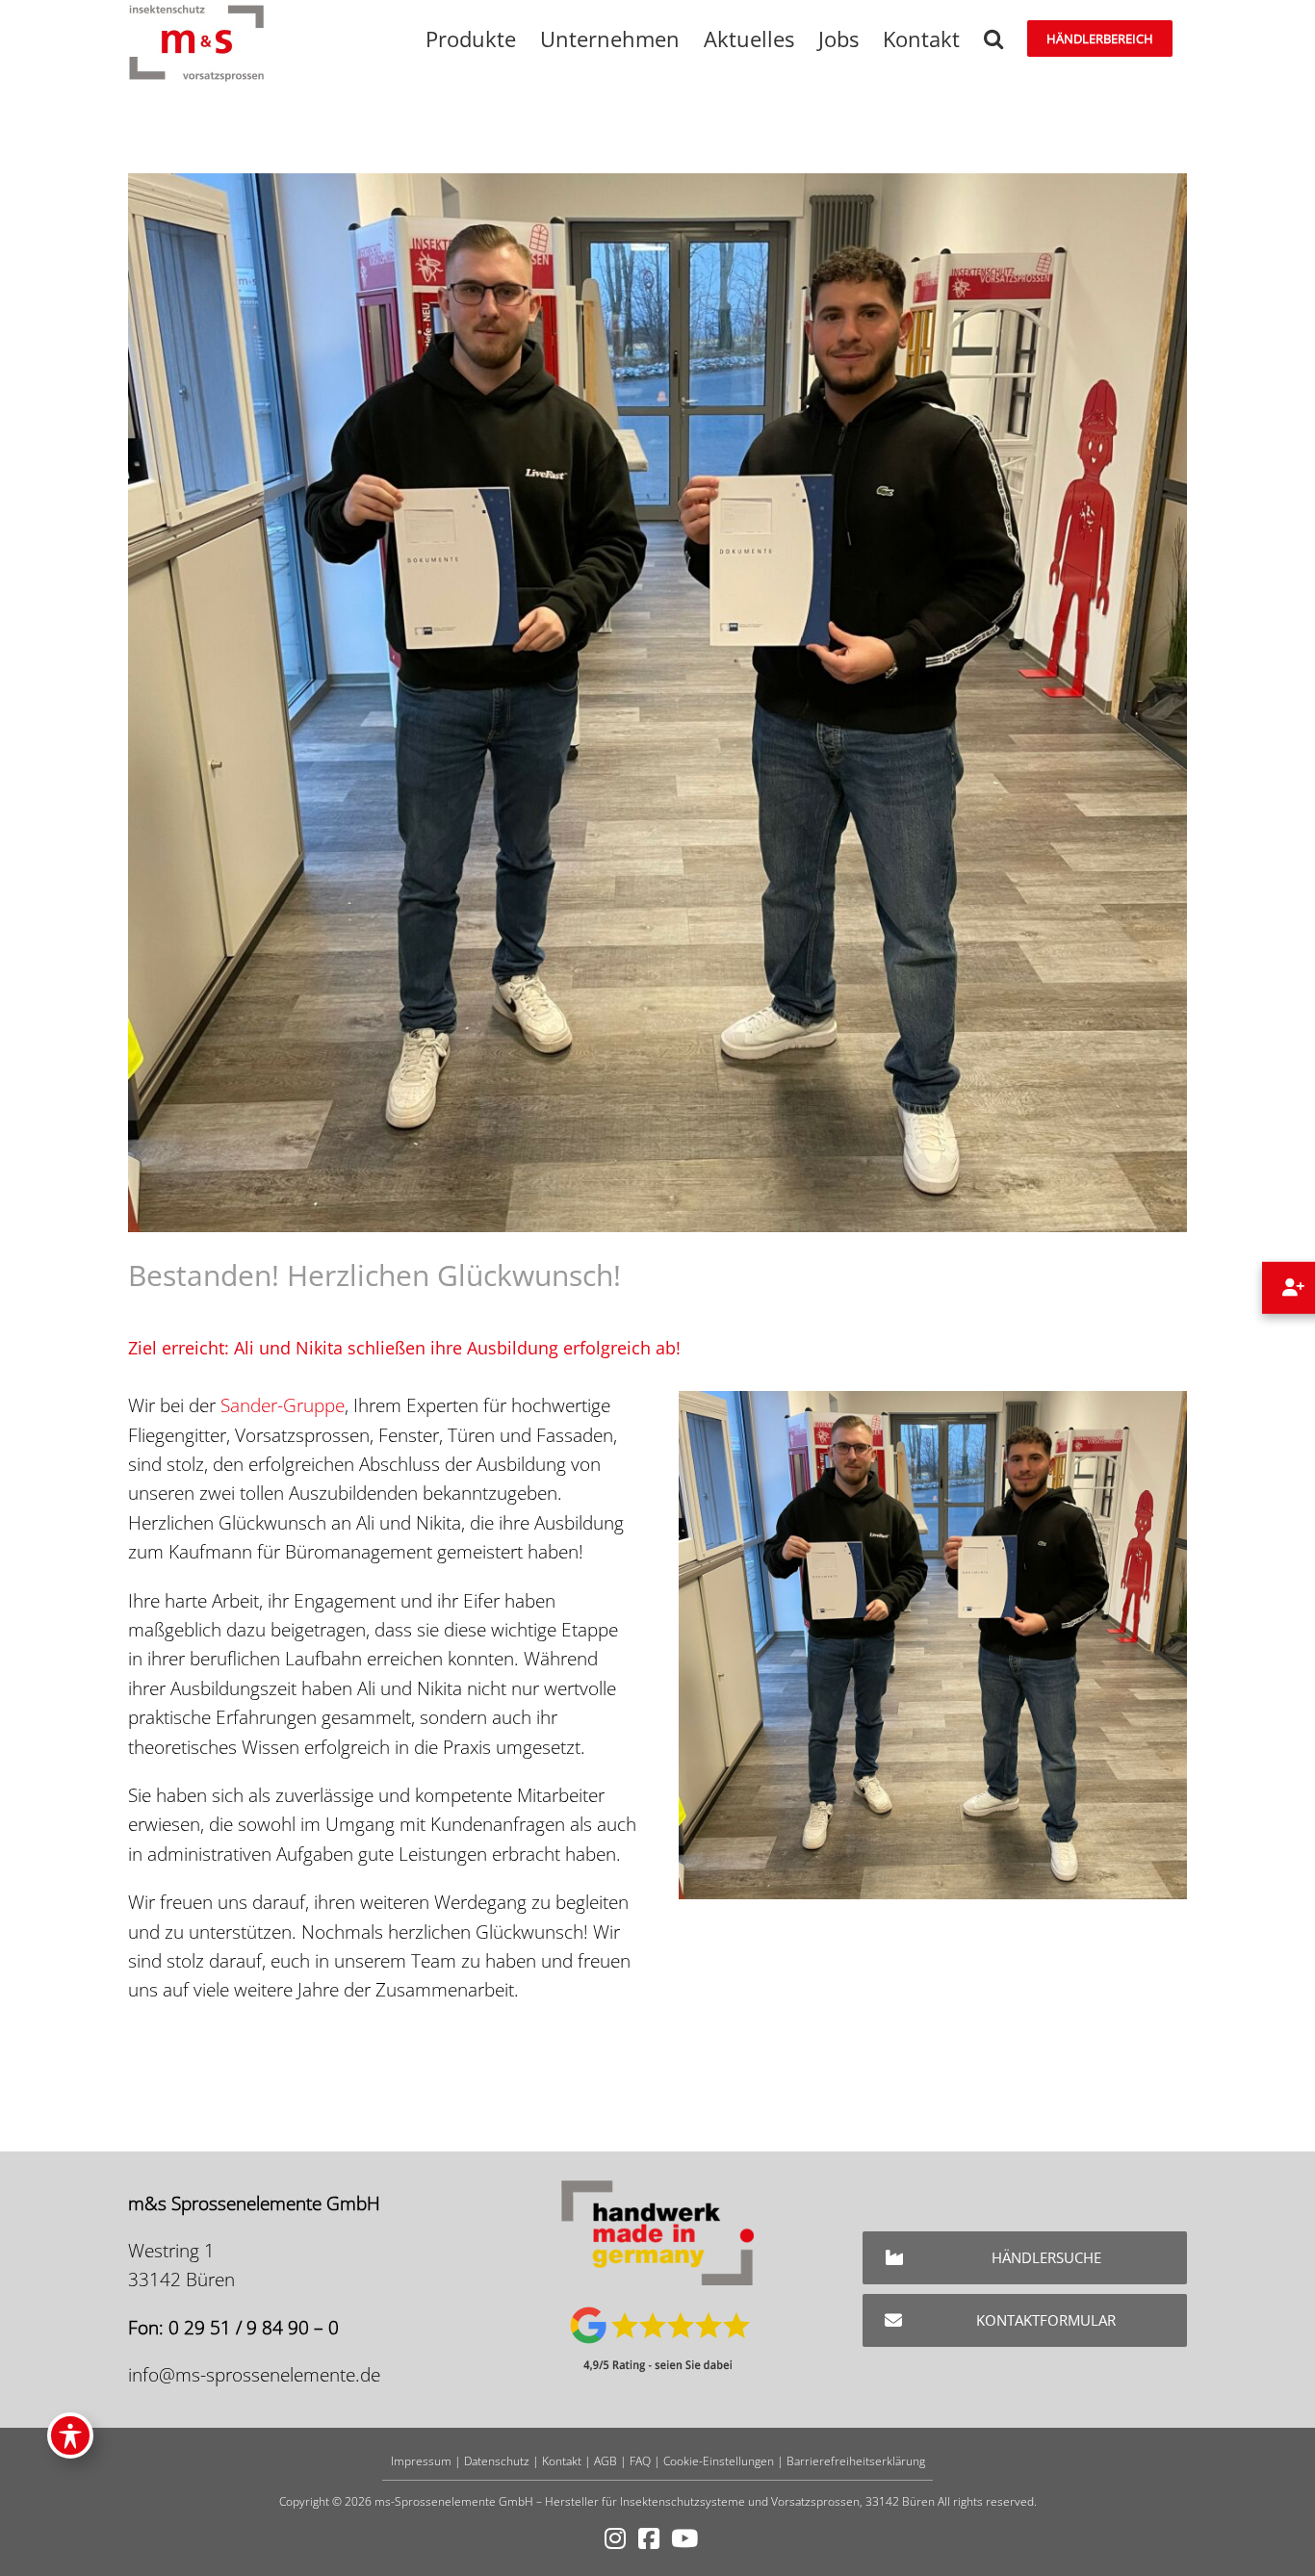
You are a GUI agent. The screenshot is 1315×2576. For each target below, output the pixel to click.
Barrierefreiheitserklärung (856, 2461)
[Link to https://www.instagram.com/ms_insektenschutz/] (615, 2539)
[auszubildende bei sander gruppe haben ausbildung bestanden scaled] (933, 1400)
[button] (993, 39)
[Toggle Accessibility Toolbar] (70, 2435)
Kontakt (562, 2461)
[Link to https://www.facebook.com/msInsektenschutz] (649, 2539)
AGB (606, 2461)
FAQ (640, 2461)
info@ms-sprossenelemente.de (254, 2375)
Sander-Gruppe (283, 1405)
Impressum (421, 2461)
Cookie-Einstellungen (719, 2461)
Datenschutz (497, 2461)
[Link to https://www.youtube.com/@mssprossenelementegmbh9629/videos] (684, 2539)
